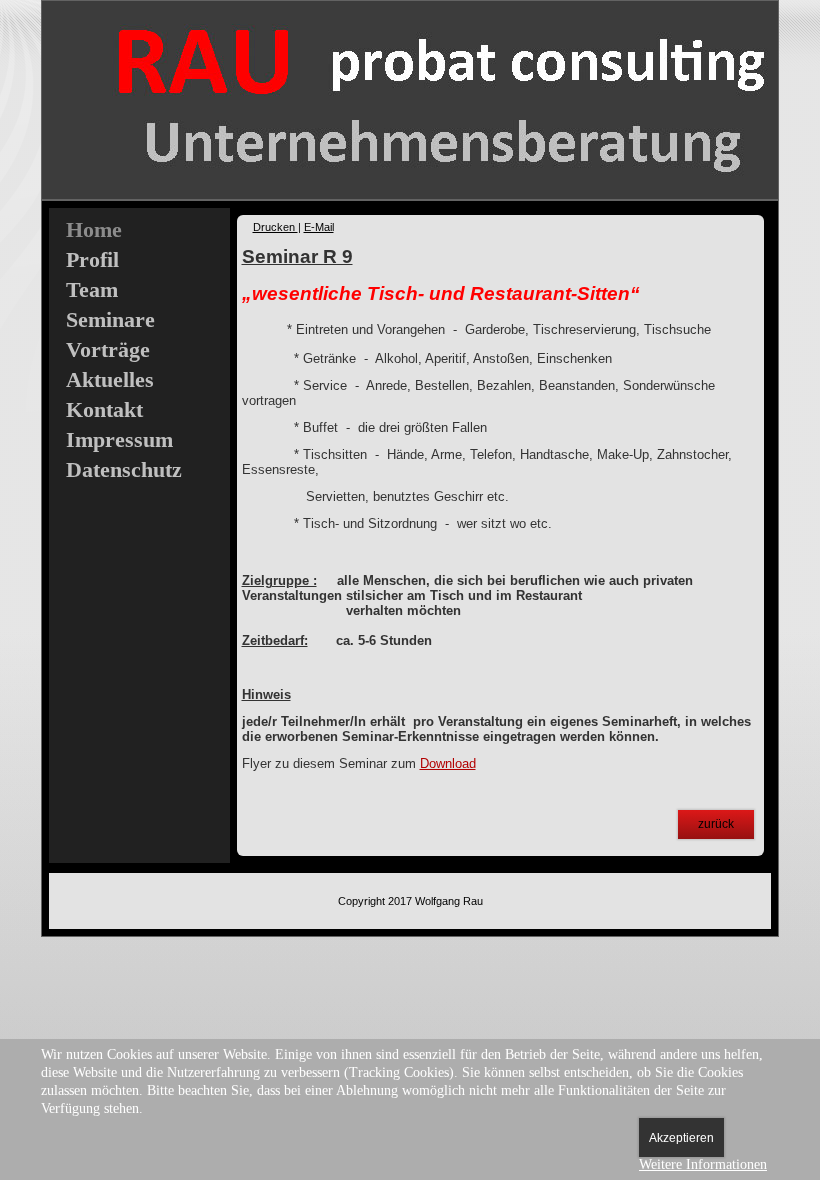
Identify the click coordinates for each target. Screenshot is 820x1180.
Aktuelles (110, 379)
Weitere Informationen (703, 1164)
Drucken (275, 227)
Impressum (119, 439)
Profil (92, 259)
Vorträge (108, 349)
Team (92, 289)
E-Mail (319, 227)
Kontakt (104, 409)
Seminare (110, 319)
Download (448, 763)
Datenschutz (124, 469)
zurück (716, 824)
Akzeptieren (681, 1138)
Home (94, 229)
